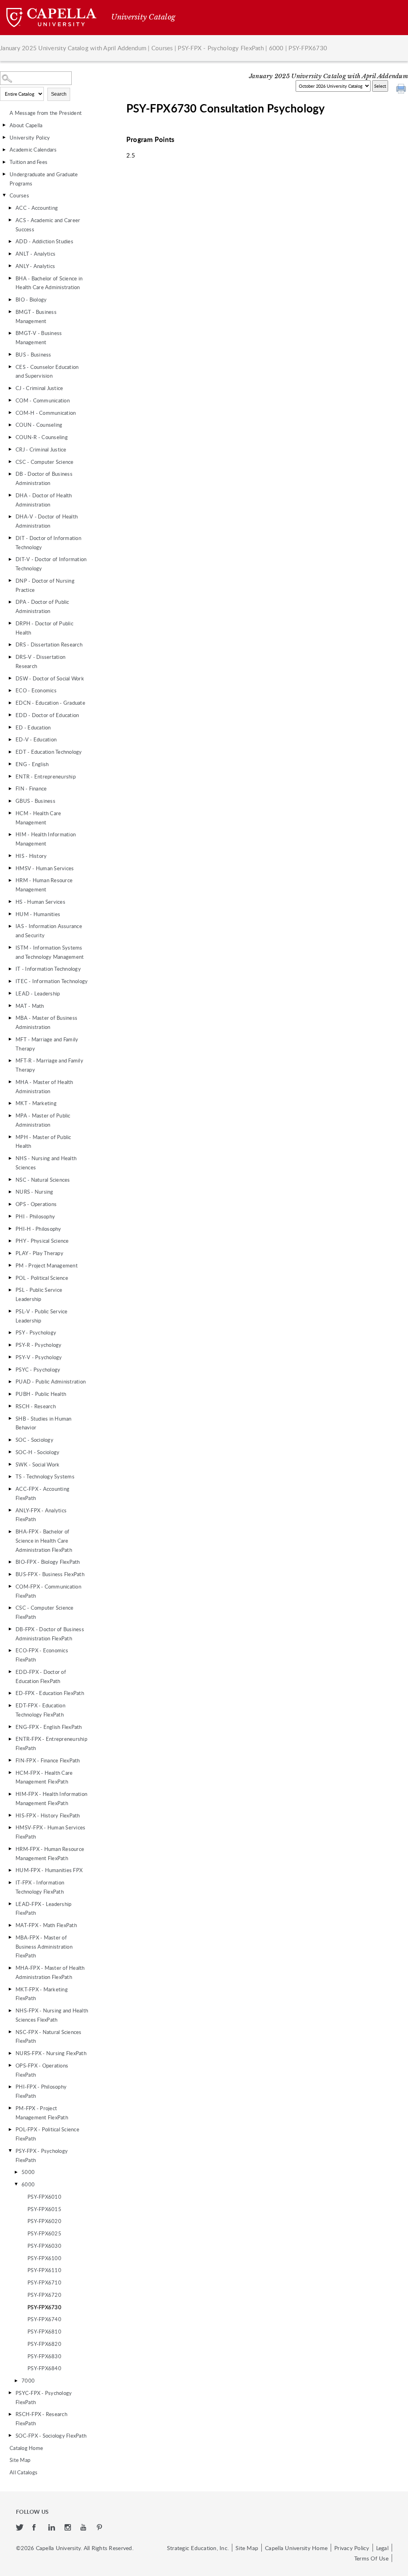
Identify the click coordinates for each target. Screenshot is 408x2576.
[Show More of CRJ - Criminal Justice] (10, 449)
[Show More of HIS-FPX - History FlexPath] (10, 1815)
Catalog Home (26, 2448)
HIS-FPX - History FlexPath (48, 1815)
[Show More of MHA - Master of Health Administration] (10, 1082)
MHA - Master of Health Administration (44, 1087)
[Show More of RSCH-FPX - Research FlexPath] (10, 2414)
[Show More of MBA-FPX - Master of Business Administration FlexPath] (10, 1937)
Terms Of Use (371, 2558)
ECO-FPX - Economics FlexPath (42, 1655)
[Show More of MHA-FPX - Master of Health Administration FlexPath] (10, 1968)
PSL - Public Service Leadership (39, 1294)
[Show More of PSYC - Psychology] (10, 1370)
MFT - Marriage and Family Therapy (47, 1044)
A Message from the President (46, 113)
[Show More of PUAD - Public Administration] (10, 1382)
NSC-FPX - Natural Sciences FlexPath (49, 2037)
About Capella (26, 125)
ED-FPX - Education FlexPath (50, 1693)
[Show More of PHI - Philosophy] (10, 1216)
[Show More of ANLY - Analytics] (10, 266)
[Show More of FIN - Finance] (10, 788)
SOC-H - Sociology (37, 1452)
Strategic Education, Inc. (198, 2548)
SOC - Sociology (34, 1440)
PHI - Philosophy (35, 1216)
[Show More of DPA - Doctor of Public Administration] (10, 602)
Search (59, 94)
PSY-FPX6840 (44, 2368)
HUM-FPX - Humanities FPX (49, 1870)
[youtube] (85, 2528)
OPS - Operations (36, 1204)
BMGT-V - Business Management (39, 338)
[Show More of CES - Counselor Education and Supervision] (10, 367)
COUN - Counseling (39, 425)
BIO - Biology (31, 300)
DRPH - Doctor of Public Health (44, 628)
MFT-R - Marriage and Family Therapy (49, 1065)
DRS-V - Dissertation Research (40, 661)
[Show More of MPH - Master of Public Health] (10, 1137)
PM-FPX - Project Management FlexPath (42, 2113)
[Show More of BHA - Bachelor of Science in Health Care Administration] (10, 278)
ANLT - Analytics (35, 254)
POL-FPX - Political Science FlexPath (47, 2134)
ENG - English (32, 764)
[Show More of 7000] (16, 2381)
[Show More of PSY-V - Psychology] (10, 1357)
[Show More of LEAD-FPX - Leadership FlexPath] (10, 1904)
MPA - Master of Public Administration (43, 1120)
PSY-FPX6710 (44, 2282)
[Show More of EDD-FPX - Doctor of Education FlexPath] (10, 1672)
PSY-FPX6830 (44, 2356)
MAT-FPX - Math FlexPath (46, 1925)
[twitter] (20, 2528)
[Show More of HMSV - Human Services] (10, 868)
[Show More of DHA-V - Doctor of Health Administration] (10, 516)
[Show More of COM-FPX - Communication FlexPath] (10, 1587)
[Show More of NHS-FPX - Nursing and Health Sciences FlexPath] (10, 2010)
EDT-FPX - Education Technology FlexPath (40, 1710)
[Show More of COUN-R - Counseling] (10, 437)
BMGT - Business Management (36, 316)
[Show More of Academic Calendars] (4, 150)
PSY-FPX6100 (44, 2258)
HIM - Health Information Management (46, 839)
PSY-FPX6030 (44, 2246)
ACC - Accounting (37, 208)
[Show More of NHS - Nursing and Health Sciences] (10, 1158)
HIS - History (31, 856)
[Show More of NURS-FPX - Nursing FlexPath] (10, 2053)
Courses (162, 48)
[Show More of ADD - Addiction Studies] (10, 241)
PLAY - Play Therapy (39, 1253)
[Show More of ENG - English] (10, 764)
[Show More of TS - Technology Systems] (10, 1476)
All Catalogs (24, 2472)
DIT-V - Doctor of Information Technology (51, 564)
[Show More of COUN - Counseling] (10, 425)
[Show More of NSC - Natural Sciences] (10, 1180)
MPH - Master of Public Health (43, 1142)
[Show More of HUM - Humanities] (10, 914)
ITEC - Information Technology (52, 981)
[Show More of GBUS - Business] (10, 801)
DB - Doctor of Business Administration (44, 478)
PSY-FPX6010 (44, 2197)
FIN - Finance (31, 788)
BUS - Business (33, 355)
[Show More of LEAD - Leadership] (10, 993)
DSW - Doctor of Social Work (50, 678)
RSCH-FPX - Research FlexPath (41, 2419)
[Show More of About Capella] (4, 125)
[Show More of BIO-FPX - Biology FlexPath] (10, 1562)
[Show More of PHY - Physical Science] (10, 1241)
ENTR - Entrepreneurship (46, 777)
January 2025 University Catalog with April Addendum (73, 48)
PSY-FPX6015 (44, 2209)
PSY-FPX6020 (44, 2221)
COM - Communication (43, 400)
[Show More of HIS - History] (10, 856)
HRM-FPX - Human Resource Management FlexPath (50, 1854)
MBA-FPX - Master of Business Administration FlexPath (44, 1947)
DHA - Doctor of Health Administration (44, 500)
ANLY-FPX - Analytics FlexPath (41, 1515)
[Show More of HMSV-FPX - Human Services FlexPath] (10, 1827)
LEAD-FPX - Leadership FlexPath (43, 1909)
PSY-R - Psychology (39, 1345)
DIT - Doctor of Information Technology (48, 543)
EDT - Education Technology (49, 752)
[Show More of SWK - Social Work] (10, 1464)
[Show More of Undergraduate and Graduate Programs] (4, 174)
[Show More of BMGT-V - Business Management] (10, 333)
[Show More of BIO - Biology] (10, 300)
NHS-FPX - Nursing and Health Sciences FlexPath (52, 2015)
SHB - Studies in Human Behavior (44, 1423)
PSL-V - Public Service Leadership (42, 1316)
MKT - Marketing (36, 1103)
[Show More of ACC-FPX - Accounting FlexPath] (10, 1489)
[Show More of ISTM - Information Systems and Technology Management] (10, 948)
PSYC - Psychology (38, 1370)
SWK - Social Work (37, 1464)
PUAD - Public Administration (51, 1382)
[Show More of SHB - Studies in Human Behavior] (10, 1419)
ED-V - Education (36, 739)
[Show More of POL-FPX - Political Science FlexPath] (10, 2129)
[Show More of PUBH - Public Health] (10, 1394)
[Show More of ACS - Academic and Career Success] (10, 220)
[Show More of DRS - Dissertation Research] (10, 644)
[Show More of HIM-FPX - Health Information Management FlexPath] (10, 1794)
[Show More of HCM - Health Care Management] (10, 813)
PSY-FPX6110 (44, 2270)
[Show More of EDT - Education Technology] (10, 752)
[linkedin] (52, 2528)
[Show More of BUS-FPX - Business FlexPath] (10, 1574)
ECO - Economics (36, 690)
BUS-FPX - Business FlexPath (50, 1574)
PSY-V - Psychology (39, 1357)
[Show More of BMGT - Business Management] (10, 312)
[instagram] (69, 2528)
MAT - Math (30, 1006)
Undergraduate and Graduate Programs (44, 179)
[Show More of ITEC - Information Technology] (10, 981)
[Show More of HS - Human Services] (10, 902)
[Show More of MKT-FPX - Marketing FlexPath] (10, 1989)
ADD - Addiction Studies (44, 241)
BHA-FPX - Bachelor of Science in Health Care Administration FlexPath (44, 1541)
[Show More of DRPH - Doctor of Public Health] (10, 623)
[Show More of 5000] (16, 2172)
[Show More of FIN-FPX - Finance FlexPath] (10, 1760)
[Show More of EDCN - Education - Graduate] (10, 703)
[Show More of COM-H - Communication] (10, 413)
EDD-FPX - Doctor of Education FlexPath (41, 1676)
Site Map (20, 2460)
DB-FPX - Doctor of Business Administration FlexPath (50, 1634)
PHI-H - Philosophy (38, 1229)
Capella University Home (296, 2548)
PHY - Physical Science (42, 1241)
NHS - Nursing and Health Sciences (46, 1163)
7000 (28, 2381)
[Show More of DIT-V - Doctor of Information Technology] (10, 559)
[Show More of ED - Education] (10, 727)
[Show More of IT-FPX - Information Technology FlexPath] (10, 1882)
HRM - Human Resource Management (44, 885)
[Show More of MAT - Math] (10, 1006)
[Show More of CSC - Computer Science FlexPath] (10, 1608)
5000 (28, 2172)
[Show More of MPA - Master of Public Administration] (10, 1116)
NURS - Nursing (34, 1192)
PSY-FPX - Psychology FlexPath (221, 48)
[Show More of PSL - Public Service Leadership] (10, 1290)
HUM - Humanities (38, 914)
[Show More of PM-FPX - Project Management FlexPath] (10, 2108)
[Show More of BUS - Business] (10, 355)
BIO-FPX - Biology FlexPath (48, 1562)
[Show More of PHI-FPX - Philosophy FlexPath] (10, 2087)
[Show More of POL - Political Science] (10, 1278)
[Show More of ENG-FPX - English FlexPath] (10, 1727)
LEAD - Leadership (38, 993)
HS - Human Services (40, 902)
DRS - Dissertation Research (49, 644)
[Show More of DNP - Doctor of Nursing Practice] (10, 581)
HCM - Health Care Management (38, 818)
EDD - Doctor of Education (47, 715)
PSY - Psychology (36, 1332)
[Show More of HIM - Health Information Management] (10, 834)
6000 (276, 48)
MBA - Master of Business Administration (46, 1022)
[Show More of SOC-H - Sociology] (10, 1452)
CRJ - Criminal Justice (41, 449)
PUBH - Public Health (41, 1394)
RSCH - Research (36, 1406)
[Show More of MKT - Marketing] (10, 1103)
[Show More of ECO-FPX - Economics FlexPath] (10, 1650)
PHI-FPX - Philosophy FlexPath (41, 2091)
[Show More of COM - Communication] (10, 400)
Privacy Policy (352, 2548)
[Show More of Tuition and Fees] (4, 162)
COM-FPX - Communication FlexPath (48, 1591)
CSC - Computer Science (45, 462)
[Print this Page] (402, 90)
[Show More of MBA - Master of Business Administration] (10, 1018)
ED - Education (33, 727)
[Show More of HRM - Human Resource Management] (10, 880)
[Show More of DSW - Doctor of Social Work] (10, 678)
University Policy (30, 138)
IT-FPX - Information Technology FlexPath (40, 1887)
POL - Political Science (42, 1278)
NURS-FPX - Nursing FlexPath (51, 2053)
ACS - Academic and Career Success (48, 225)
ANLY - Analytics (35, 266)
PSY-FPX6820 (44, 2344)
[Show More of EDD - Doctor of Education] (10, 715)
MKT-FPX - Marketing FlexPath (42, 1994)
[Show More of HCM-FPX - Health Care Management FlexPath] (10, 1773)
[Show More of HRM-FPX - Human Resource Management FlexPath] (10, 1849)
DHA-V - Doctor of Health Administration (47, 521)
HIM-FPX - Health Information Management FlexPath (51, 1798)
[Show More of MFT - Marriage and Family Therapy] (10, 1039)
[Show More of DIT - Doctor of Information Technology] (10, 538)
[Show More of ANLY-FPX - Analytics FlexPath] (10, 1510)
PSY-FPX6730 (44, 2307)
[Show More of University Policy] (4, 138)
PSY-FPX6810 (44, 2332)
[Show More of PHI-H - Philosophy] (10, 1229)
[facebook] (36, 2528)
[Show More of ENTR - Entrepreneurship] (10, 777)
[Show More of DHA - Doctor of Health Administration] (10, 495)
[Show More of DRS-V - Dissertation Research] (10, 657)
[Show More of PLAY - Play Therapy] (10, 1253)
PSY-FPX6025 (44, 2233)
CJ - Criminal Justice (39, 388)
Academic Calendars (33, 150)
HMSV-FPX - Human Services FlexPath (50, 1832)
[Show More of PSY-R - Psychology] (10, 1345)
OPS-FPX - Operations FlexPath (42, 2070)
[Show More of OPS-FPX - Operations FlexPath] (10, 2066)
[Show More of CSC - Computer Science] (10, 462)
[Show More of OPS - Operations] (10, 1204)
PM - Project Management (47, 1265)
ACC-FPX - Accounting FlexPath (42, 1493)
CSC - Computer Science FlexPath (45, 1612)
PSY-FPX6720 (44, 2295)
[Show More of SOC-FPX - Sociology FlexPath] (10, 2436)
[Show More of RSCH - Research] (10, 1406)
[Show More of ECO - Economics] (10, 690)
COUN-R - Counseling (42, 437)
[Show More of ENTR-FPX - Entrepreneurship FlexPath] (10, 1739)
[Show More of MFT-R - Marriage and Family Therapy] (10, 1060)
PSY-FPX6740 (44, 2319)
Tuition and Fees (28, 162)
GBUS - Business (35, 801)
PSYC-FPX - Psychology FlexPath (44, 2398)
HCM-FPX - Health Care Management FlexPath (44, 1777)
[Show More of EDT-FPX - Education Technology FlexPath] (10, 1705)
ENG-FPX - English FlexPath (49, 1727)
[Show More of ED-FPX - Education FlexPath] (10, 1693)
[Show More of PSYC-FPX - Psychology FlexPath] (10, 2393)
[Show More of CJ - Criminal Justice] (10, 388)
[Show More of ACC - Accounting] (10, 208)
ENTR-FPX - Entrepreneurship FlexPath (51, 1743)
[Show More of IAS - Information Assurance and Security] (10, 926)
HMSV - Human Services (45, 868)
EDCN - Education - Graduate (50, 703)
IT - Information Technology (48, 969)
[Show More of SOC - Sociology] (10, 1440)
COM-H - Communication (46, 413)
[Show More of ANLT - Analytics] (10, 254)
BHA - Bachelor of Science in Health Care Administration (49, 283)
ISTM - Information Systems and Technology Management (50, 952)
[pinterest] (100, 2528)
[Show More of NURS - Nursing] (10, 1192)
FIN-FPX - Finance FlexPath (48, 1760)
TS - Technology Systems (45, 1476)
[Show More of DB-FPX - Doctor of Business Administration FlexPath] (10, 1629)
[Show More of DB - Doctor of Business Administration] (10, 474)
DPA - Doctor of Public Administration (42, 606)
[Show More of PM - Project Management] (10, 1265)
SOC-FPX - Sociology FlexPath (51, 2436)
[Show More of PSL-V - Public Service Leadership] (10, 1311)
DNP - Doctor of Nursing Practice (45, 585)
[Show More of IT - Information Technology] (10, 969)
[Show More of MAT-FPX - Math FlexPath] (10, 1925)
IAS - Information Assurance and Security (49, 931)
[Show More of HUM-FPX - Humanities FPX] (10, 1870)
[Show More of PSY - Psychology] (10, 1332)
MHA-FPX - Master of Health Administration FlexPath (50, 1972)
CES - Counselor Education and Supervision (47, 372)
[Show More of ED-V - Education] (10, 739)
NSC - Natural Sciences (43, 1180)
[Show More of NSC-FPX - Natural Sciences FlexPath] (10, 2032)
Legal (382, 2548)
